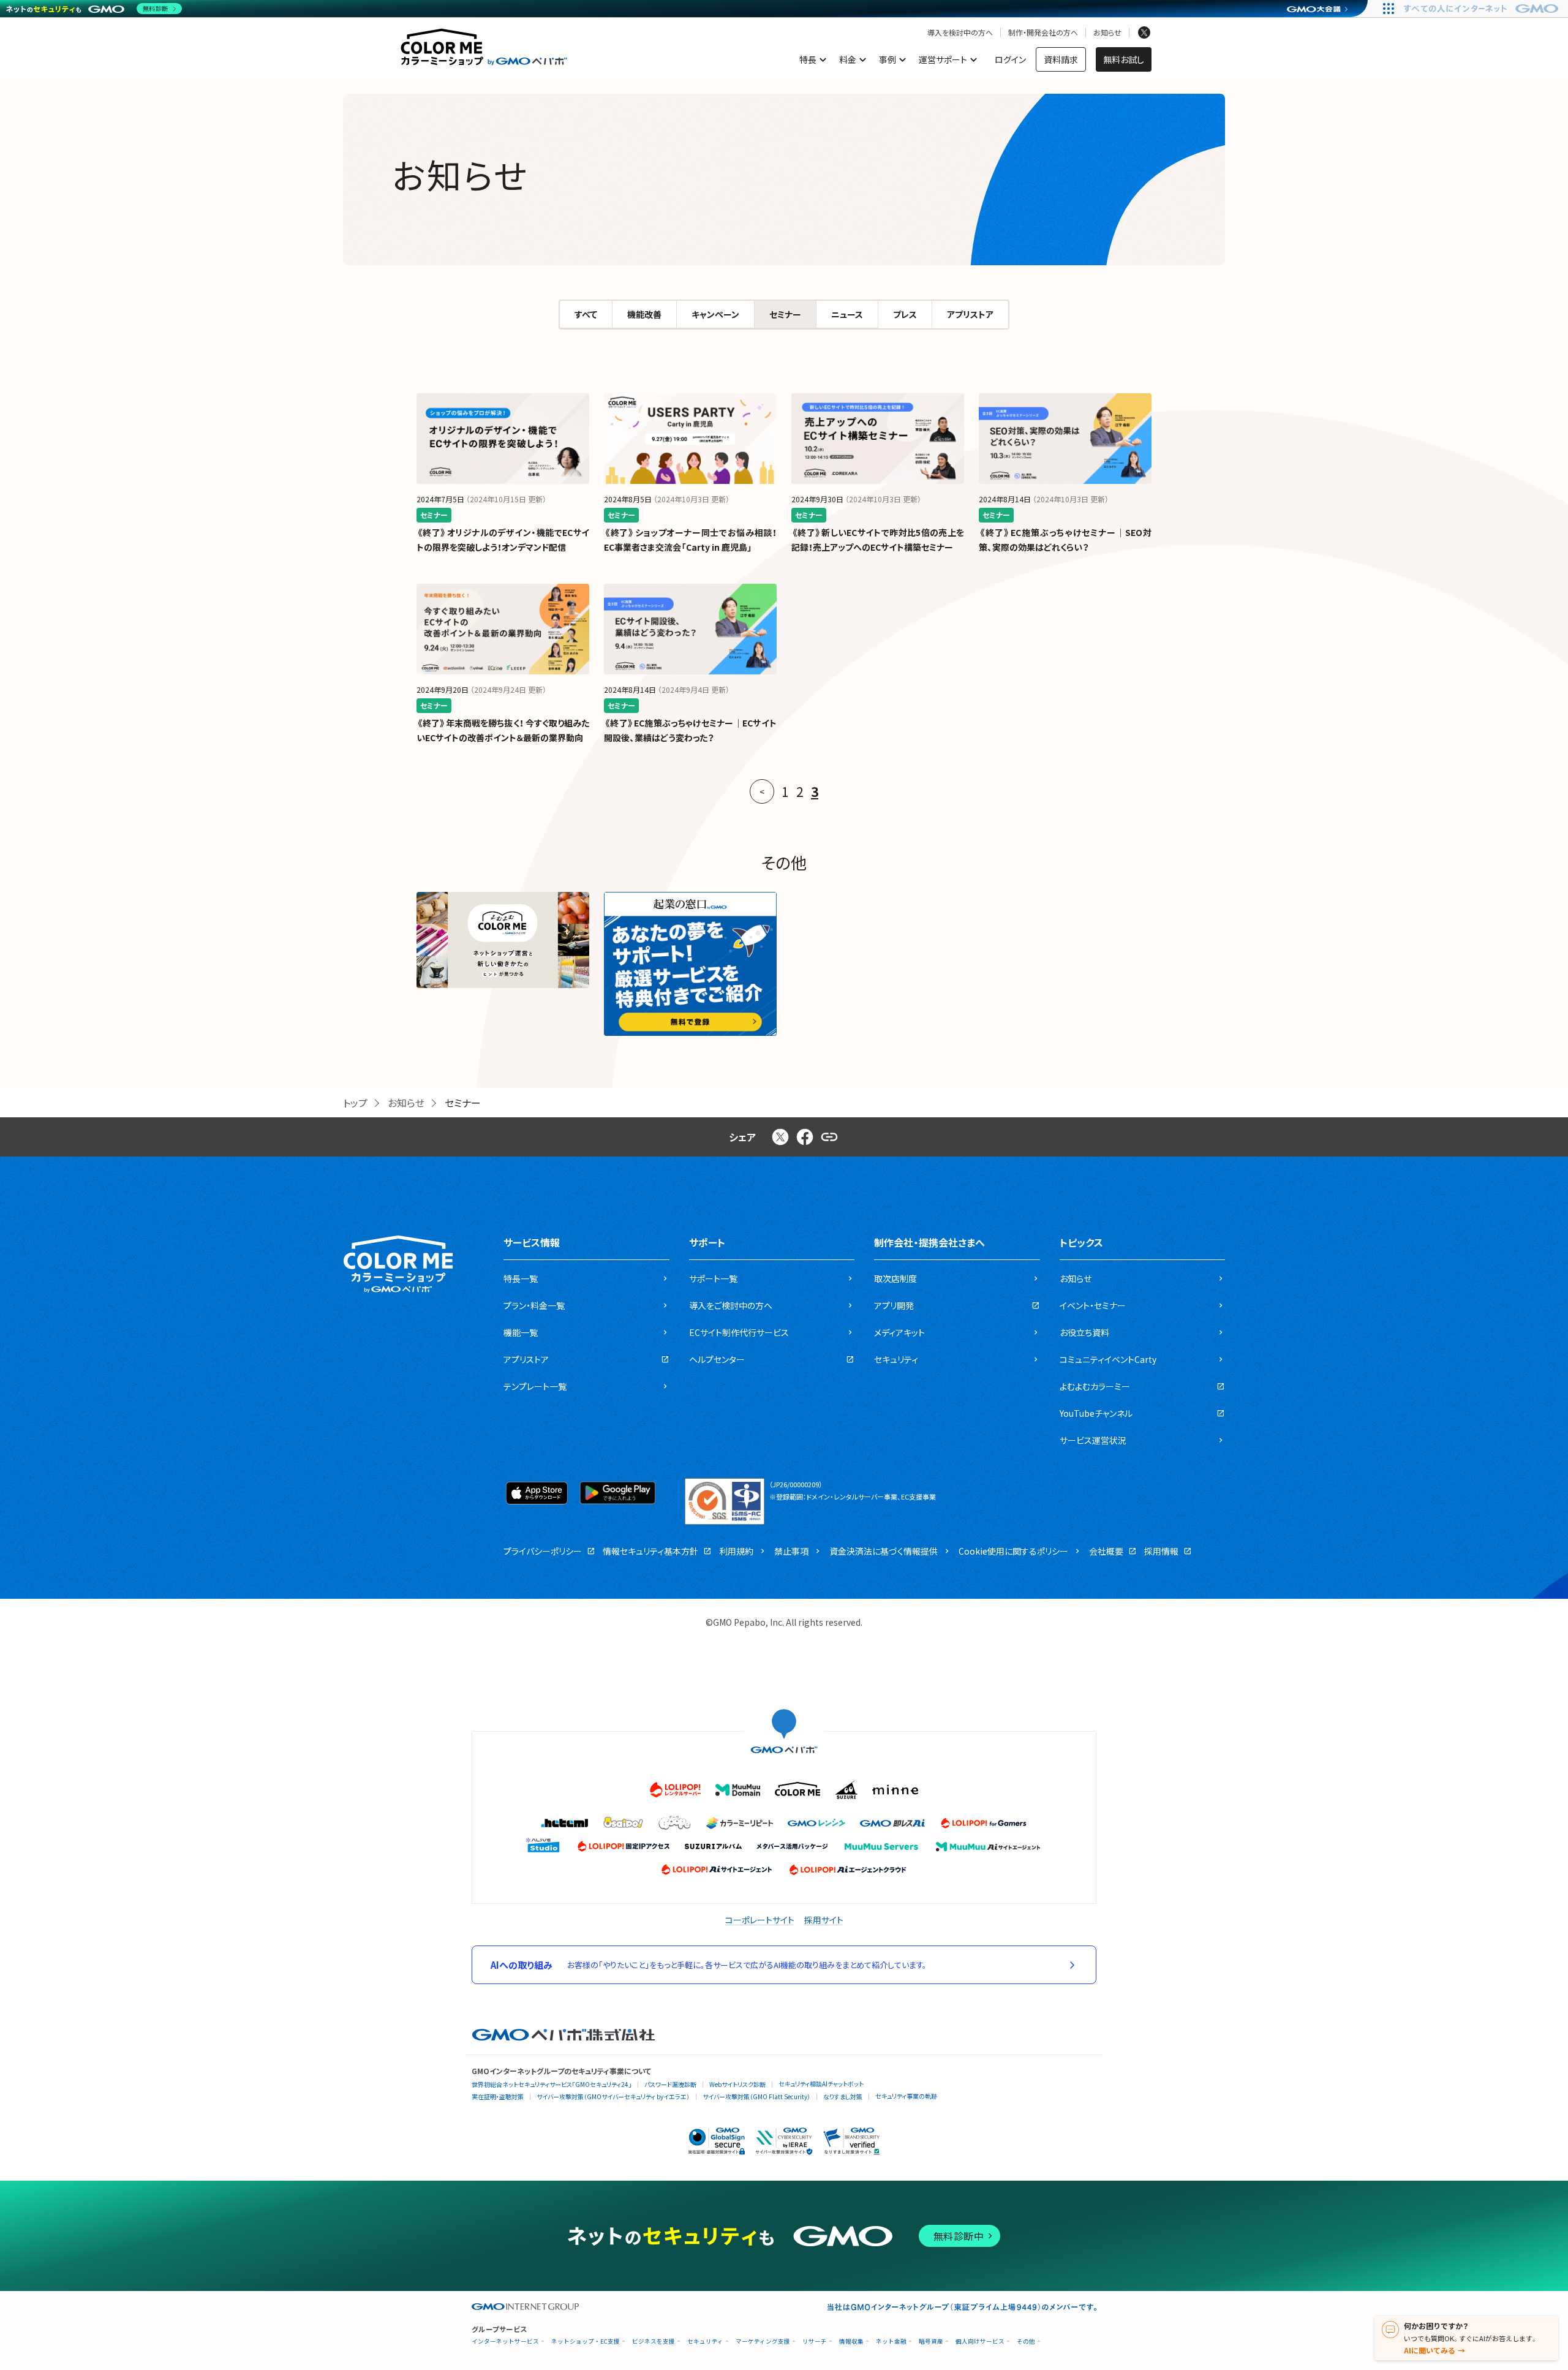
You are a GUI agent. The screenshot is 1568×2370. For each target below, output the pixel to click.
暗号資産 (931, 2342)
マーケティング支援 (763, 2342)
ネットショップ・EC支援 (586, 2342)
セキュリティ (705, 2342)
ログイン (1010, 59)
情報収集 (851, 2342)
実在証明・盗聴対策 (498, 2096)
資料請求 (1061, 59)
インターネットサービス (505, 2342)
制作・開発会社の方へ (1043, 32)
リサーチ (815, 2342)
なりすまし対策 (843, 2096)
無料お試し (1124, 59)
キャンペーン (715, 314)
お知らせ (1107, 32)
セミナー (785, 314)
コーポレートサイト (760, 1920)
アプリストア (970, 314)
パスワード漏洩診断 (670, 2084)
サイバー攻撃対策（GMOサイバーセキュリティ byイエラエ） (613, 2096)
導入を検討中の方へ (960, 32)
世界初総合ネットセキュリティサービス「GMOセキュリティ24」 (552, 2084)
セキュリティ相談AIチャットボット (821, 2084)
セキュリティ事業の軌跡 (906, 2096)
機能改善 (644, 314)
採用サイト (824, 1920)
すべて (586, 314)
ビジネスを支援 (654, 2342)
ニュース (847, 314)
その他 (1026, 2342)
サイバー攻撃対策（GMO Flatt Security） (756, 2096)
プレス (905, 314)
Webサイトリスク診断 (737, 2084)
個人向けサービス (980, 2342)
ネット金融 (891, 2342)
